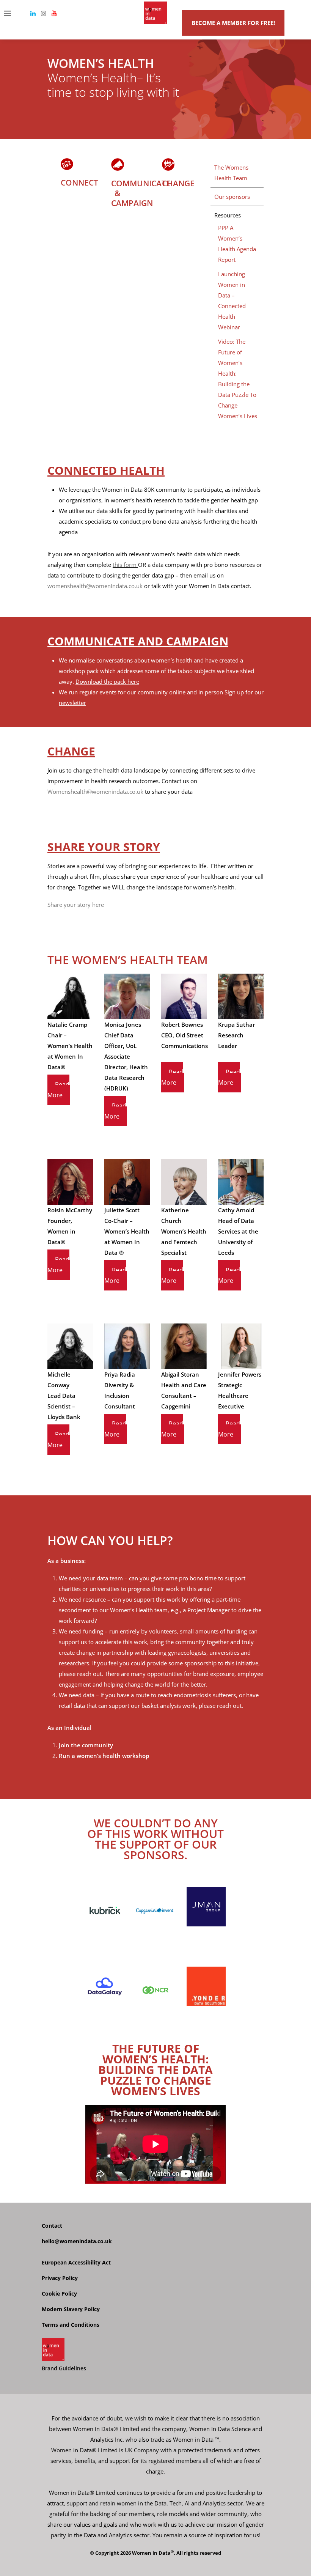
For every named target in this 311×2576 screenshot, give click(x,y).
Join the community (86, 1745)
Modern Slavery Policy (71, 2309)
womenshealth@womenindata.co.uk (95, 586)
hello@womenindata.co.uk (77, 2241)
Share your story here (76, 905)
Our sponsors (232, 197)
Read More (58, 1090)
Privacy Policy (60, 2278)
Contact (52, 2226)
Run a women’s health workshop (104, 1756)
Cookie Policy (59, 2294)
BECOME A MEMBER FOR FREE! (233, 23)
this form (125, 565)
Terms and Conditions (71, 2325)
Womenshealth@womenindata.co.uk (95, 792)
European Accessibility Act (76, 2262)
